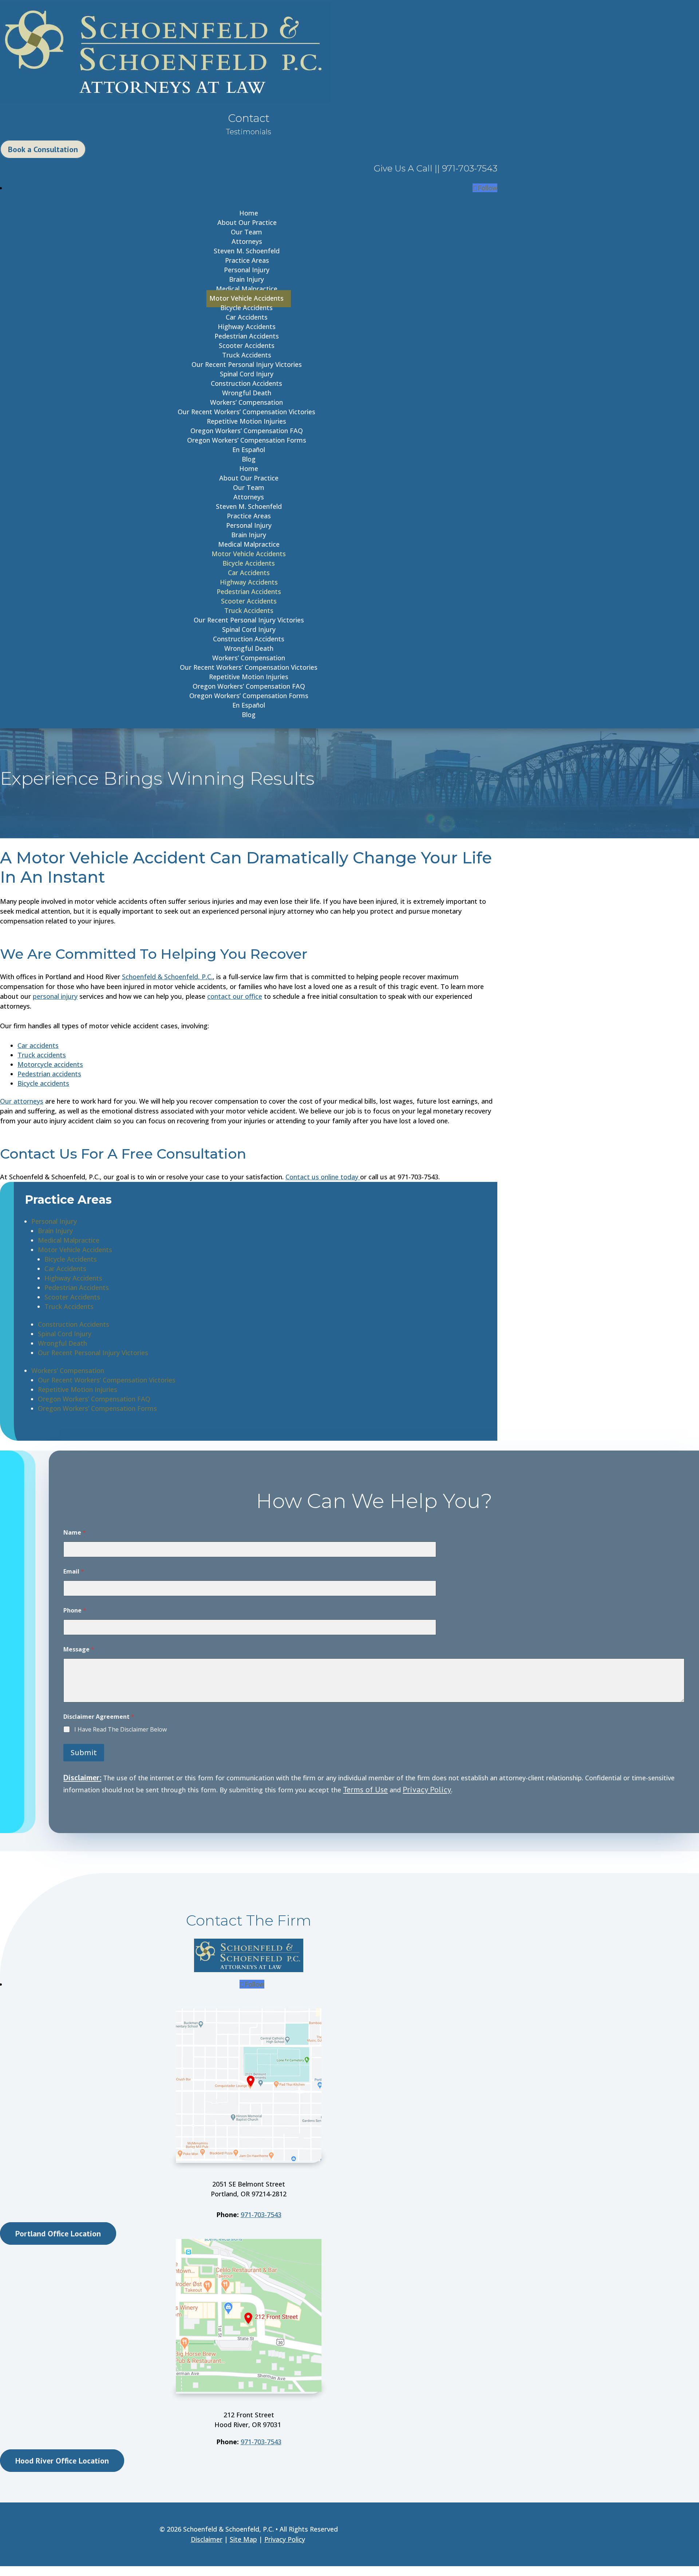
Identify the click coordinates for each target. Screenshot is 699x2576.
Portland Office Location (58, 2233)
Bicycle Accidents (246, 308)
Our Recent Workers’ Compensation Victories (246, 412)
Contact (249, 118)
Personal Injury (247, 270)
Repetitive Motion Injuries (246, 421)
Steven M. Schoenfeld (247, 251)
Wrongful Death (247, 393)
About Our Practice (247, 222)
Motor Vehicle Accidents (246, 298)
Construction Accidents (246, 383)
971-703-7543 (261, 2215)
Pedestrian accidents (49, 1074)
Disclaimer (207, 2539)
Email (74, 1572)
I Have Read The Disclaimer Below (121, 1730)
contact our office (235, 996)
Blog (249, 459)
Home (249, 213)
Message (79, 1649)
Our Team (246, 232)
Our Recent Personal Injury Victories (247, 364)
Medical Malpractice (247, 289)
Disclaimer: (82, 1777)
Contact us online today (323, 1177)
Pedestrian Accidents (247, 336)
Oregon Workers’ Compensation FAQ (247, 431)
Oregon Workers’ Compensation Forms (247, 440)
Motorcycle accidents (50, 1064)
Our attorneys (22, 1101)
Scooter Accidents (247, 345)
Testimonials (249, 132)
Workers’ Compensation (246, 402)
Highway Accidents (247, 327)
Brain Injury (246, 279)
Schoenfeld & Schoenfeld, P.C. (167, 977)
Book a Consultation (43, 149)
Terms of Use (365, 1789)
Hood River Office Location (62, 2461)
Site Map (243, 2539)
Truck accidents (42, 1055)
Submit (84, 1752)
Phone (75, 1611)
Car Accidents (247, 317)
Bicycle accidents (43, 1083)
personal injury (55, 996)
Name (75, 1533)
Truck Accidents (247, 355)
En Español (249, 450)
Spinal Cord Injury (247, 374)
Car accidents (38, 1045)
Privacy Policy (427, 1789)
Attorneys (247, 241)
